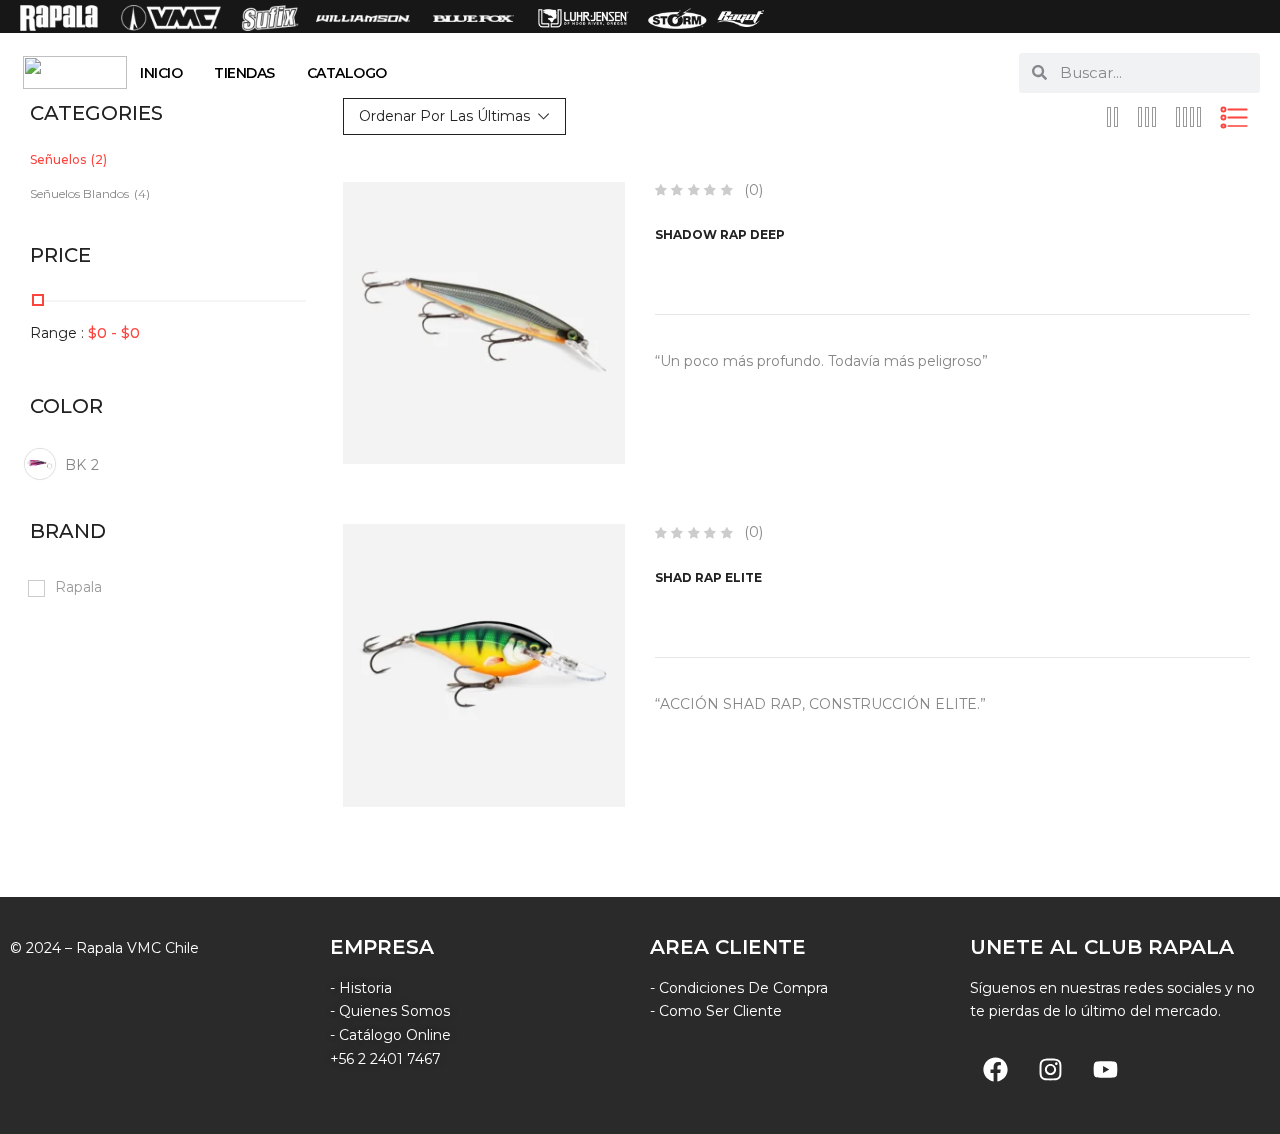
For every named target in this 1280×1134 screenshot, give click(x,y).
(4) (142, 193)
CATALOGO (347, 73)
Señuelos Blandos (79, 193)
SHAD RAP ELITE (708, 577)
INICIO (161, 73)
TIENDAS (244, 73)
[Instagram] (1050, 1069)
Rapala (78, 587)
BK (82, 465)
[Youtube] (1105, 1069)
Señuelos (58, 159)
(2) (99, 159)
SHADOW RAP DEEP (720, 234)
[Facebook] (995, 1069)
